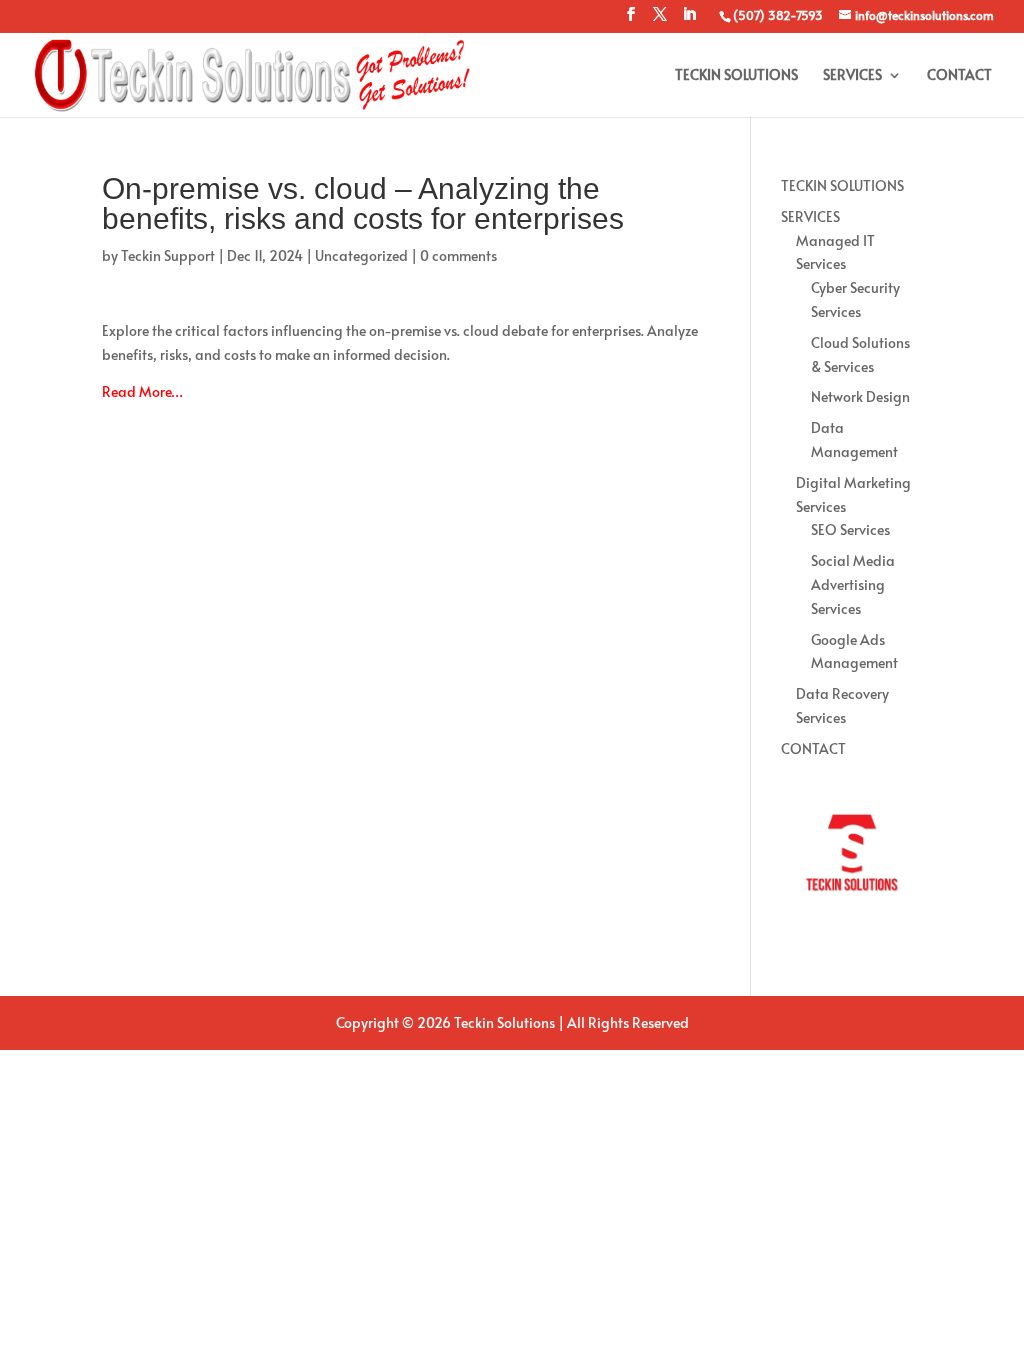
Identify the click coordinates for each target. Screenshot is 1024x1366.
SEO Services (850, 529)
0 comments (458, 255)
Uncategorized (361, 255)
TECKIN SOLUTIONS (736, 76)
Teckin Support (168, 255)
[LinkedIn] (689, 20)
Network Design (860, 396)
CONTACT (959, 76)
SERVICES (852, 76)
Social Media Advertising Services (853, 584)
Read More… (142, 391)
